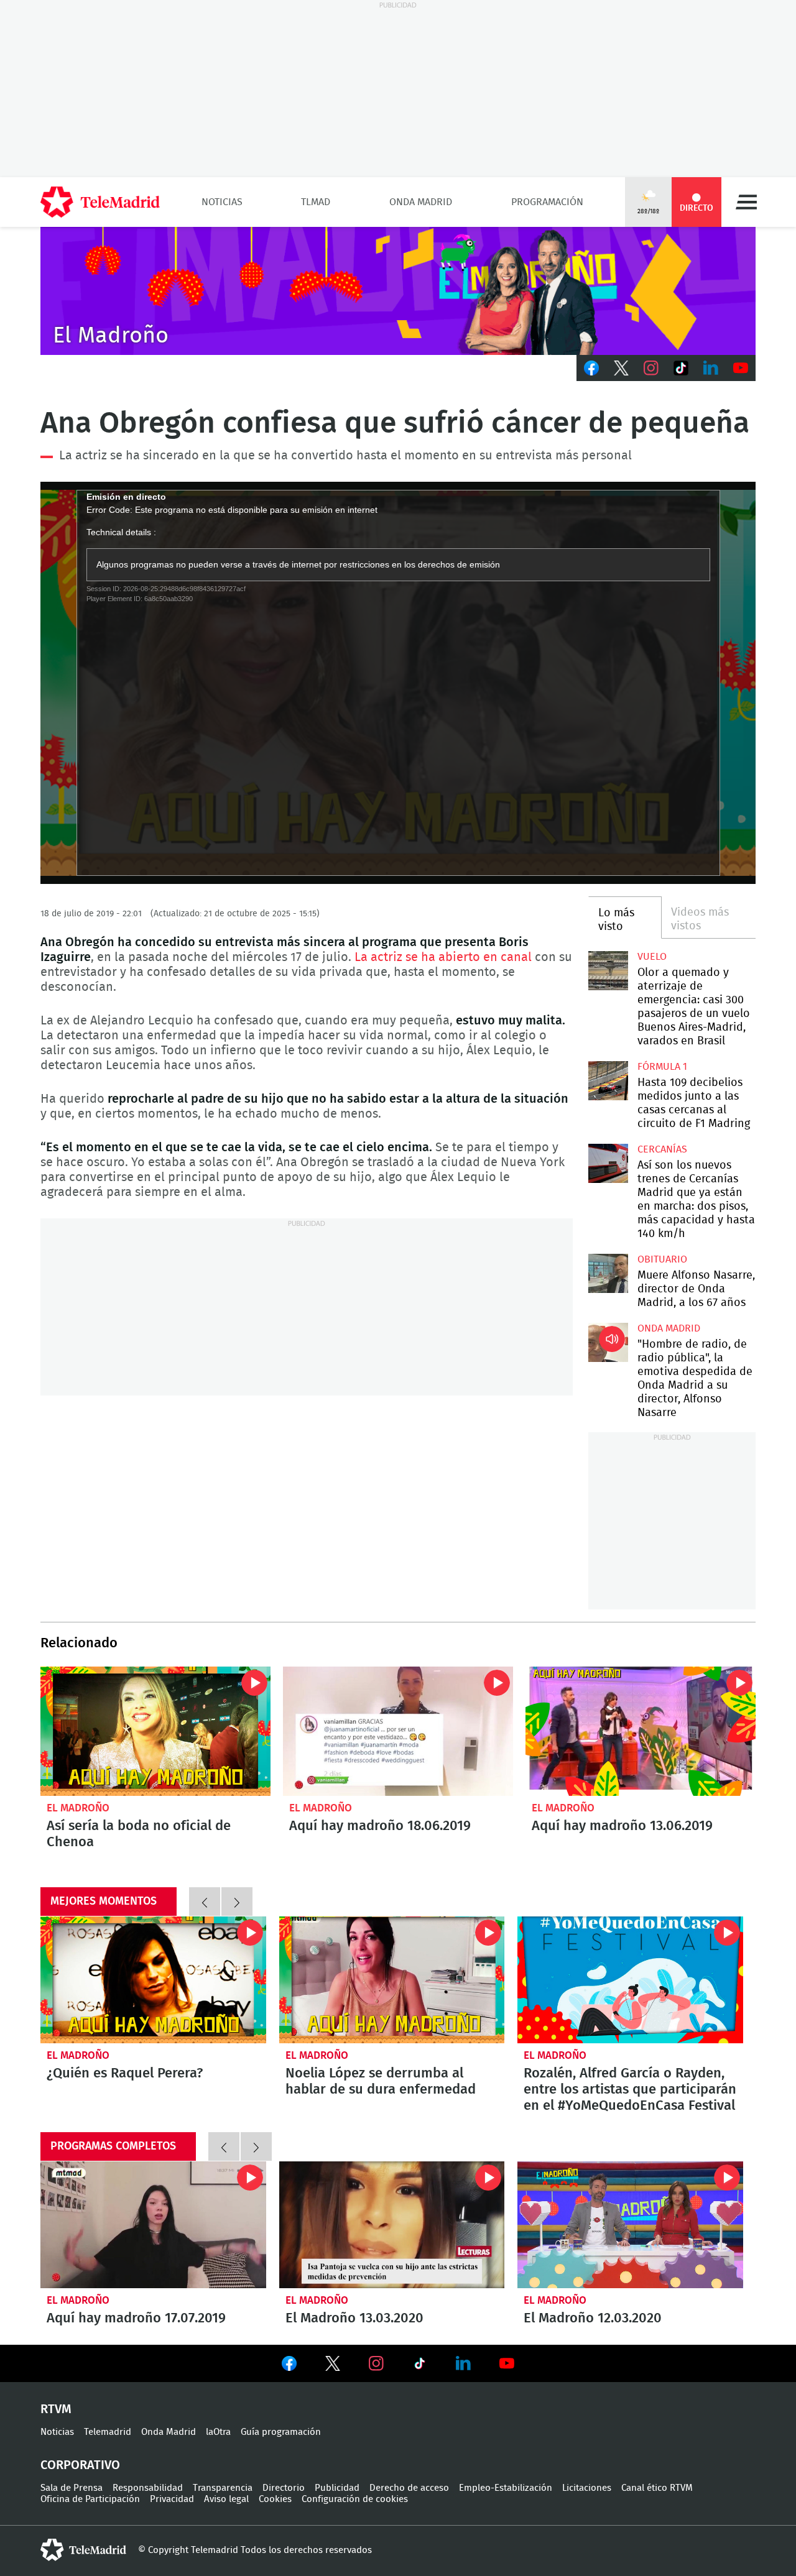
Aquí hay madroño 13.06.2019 (641, 1731)
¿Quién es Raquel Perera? (153, 1980)
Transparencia (223, 2488)
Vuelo (652, 957)
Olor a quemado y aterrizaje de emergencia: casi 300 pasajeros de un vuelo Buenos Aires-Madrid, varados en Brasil (608, 971)
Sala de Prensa (72, 2488)
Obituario (662, 1259)
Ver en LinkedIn (463, 2363)
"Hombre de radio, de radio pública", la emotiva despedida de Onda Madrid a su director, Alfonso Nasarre (608, 1342)
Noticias (222, 202)
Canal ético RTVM (657, 2488)
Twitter (621, 368)
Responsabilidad (148, 2488)
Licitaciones (587, 2488)
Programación (547, 202)
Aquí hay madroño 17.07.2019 (153, 2225)
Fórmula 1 (662, 1067)
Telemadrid (108, 2432)
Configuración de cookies (355, 2499)
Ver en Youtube (507, 2363)
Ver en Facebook (289, 2366)
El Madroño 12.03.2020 (630, 2225)
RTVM (56, 2409)
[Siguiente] (237, 1902)
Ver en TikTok (420, 2366)
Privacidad (172, 2499)
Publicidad (337, 2488)
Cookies (275, 2499)
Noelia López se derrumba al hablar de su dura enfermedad (392, 1980)
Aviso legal (226, 2499)
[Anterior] (205, 1902)
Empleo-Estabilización (506, 2488)
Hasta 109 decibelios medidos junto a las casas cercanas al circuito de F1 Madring (608, 1081)
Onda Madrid (421, 202)
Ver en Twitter (333, 2366)
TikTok (681, 368)
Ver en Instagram (376, 2363)
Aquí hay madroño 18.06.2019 (398, 1731)
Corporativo (80, 2465)
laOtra (218, 2432)
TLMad (316, 202)
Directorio (284, 2488)
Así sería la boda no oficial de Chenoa (155, 1731)
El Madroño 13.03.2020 (392, 2225)
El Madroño (78, 1808)
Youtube (741, 368)
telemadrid (83, 2550)
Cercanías (662, 1149)
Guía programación (281, 2432)
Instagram (651, 368)
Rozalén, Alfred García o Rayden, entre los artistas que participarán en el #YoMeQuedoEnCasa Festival (630, 1980)
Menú (746, 202)
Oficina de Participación (90, 2499)
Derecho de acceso (409, 2488)
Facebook (591, 368)
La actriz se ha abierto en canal (443, 957)
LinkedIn (711, 368)
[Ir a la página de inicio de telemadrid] (100, 202)
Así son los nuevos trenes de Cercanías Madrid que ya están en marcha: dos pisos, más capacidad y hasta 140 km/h (608, 1163)
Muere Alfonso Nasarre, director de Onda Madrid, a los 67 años (608, 1273)
